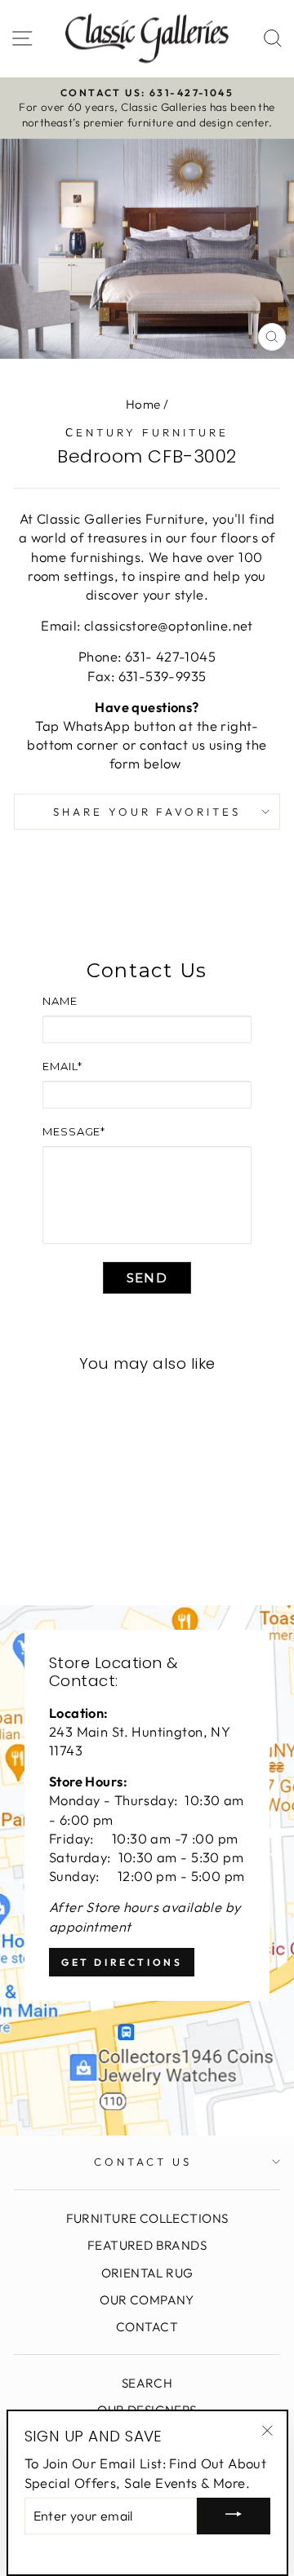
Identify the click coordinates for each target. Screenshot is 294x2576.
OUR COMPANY (147, 2300)
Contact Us (143, 2162)
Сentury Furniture (147, 432)
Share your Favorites (147, 812)
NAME (60, 1001)
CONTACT (147, 2327)
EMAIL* (62, 1066)
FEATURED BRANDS (147, 2245)
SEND (147, 1278)
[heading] (147, 971)
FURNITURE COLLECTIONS (147, 2218)
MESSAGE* (74, 1131)
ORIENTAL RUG (147, 2273)
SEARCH (147, 2383)
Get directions (122, 1962)
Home (143, 404)
